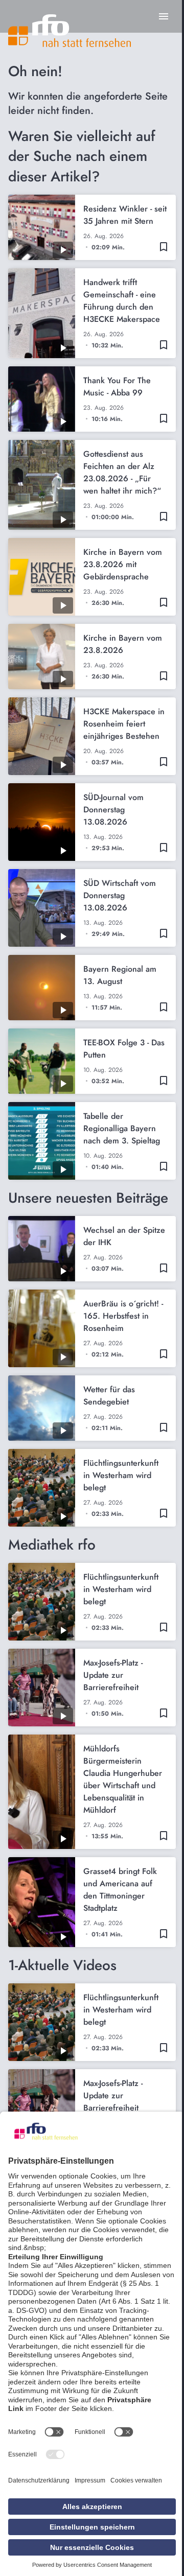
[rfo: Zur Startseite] (70, 31)
